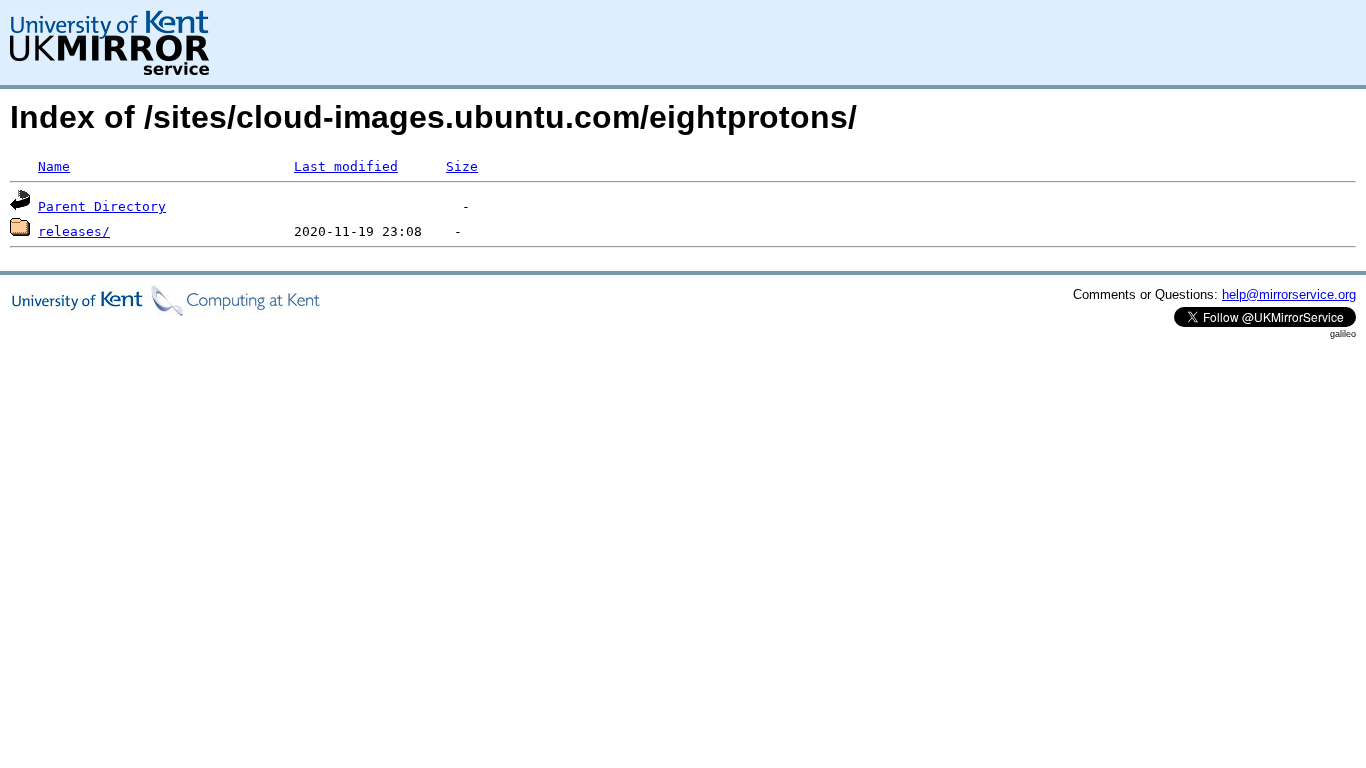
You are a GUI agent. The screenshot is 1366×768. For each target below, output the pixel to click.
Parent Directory (102, 206)
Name (54, 166)
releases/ (74, 231)
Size (462, 166)
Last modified (346, 166)
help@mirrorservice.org (1289, 294)
